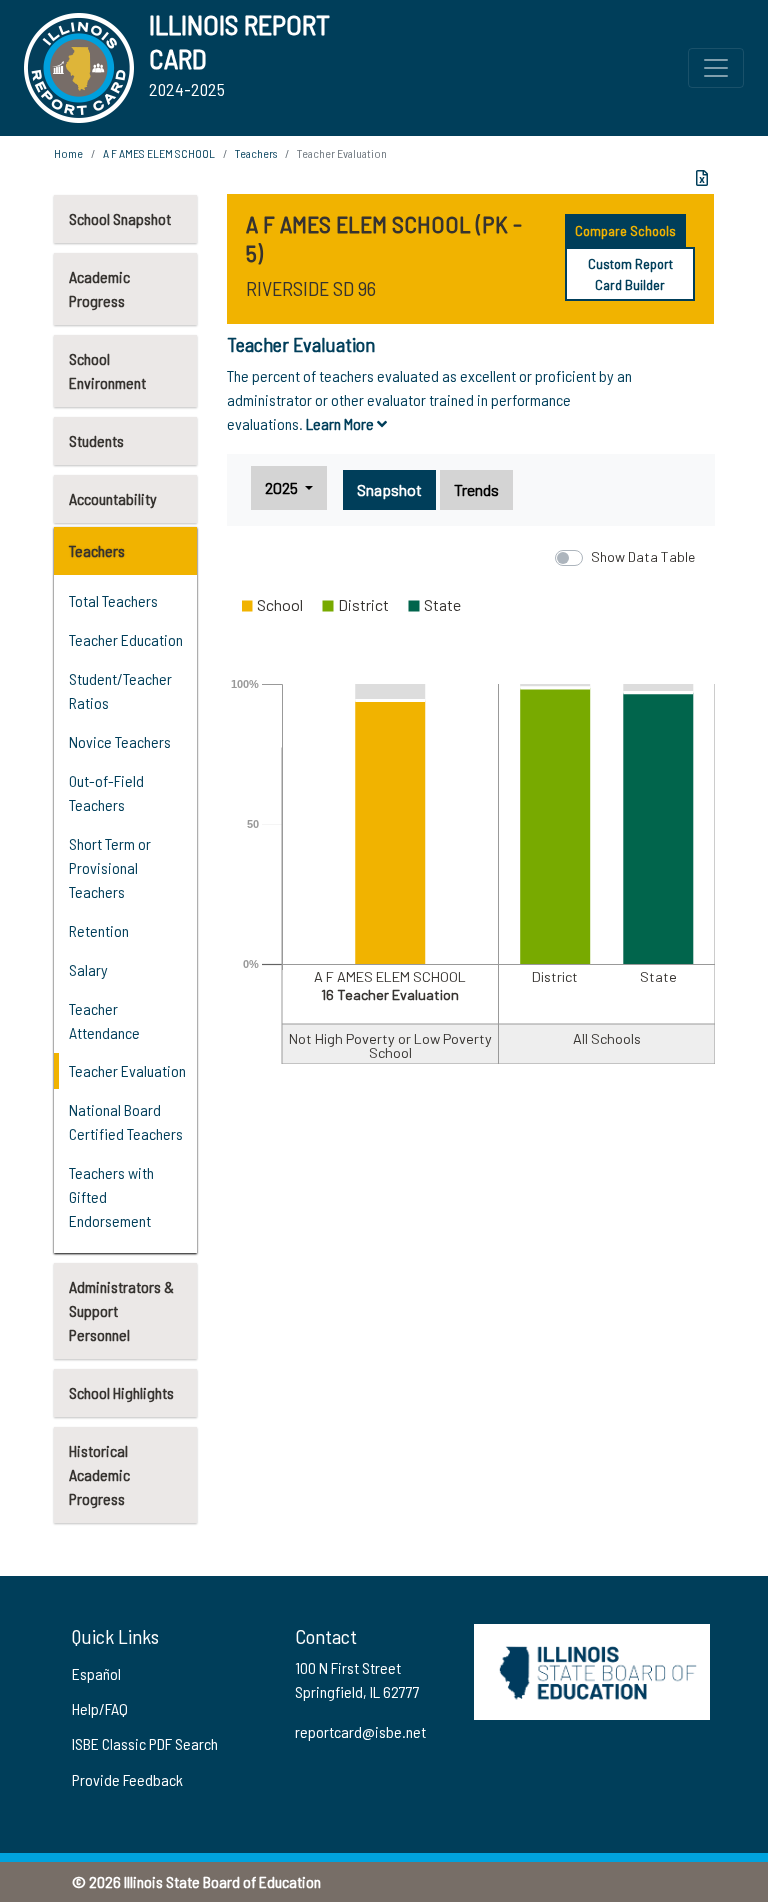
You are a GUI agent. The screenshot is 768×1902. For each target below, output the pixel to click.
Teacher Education (126, 639)
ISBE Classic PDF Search (145, 1743)
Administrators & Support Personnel (121, 1310)
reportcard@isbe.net (360, 1731)
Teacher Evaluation (127, 1070)
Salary (88, 969)
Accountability (113, 498)
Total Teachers (113, 600)
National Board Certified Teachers (126, 1121)
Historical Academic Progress (99, 1474)
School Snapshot (120, 218)
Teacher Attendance (104, 1020)
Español (96, 1673)
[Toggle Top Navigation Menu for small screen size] (716, 68)
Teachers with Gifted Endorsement (111, 1196)
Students (96, 440)
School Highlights (121, 1392)
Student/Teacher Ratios (120, 690)
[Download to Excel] (702, 178)
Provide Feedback (127, 1779)
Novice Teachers (120, 741)
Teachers (97, 550)
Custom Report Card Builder (630, 274)
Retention (99, 930)
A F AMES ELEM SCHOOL (159, 153)
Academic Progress (99, 288)
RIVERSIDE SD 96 (311, 288)
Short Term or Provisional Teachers (110, 867)
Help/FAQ (100, 1708)
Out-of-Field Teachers (106, 792)
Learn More (341, 423)
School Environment (107, 370)
